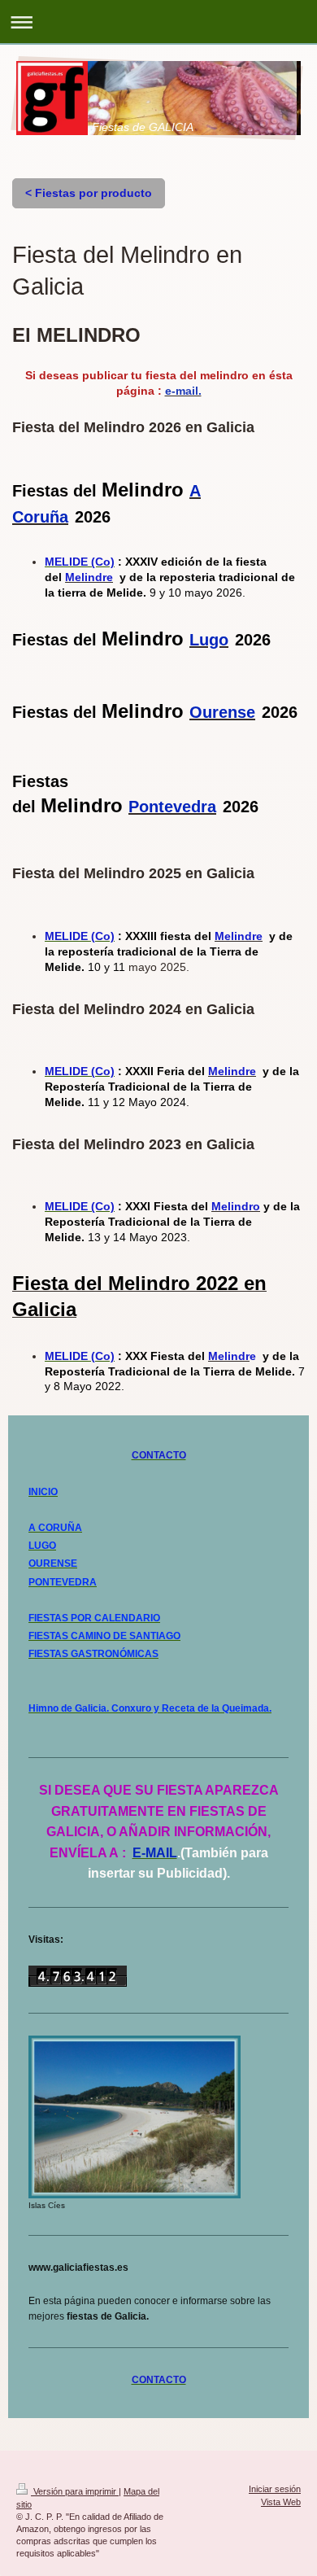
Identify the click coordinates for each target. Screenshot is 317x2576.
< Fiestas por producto (89, 193)
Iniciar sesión (275, 2489)
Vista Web (281, 2502)
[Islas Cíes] (135, 2117)
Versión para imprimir (75, 2491)
